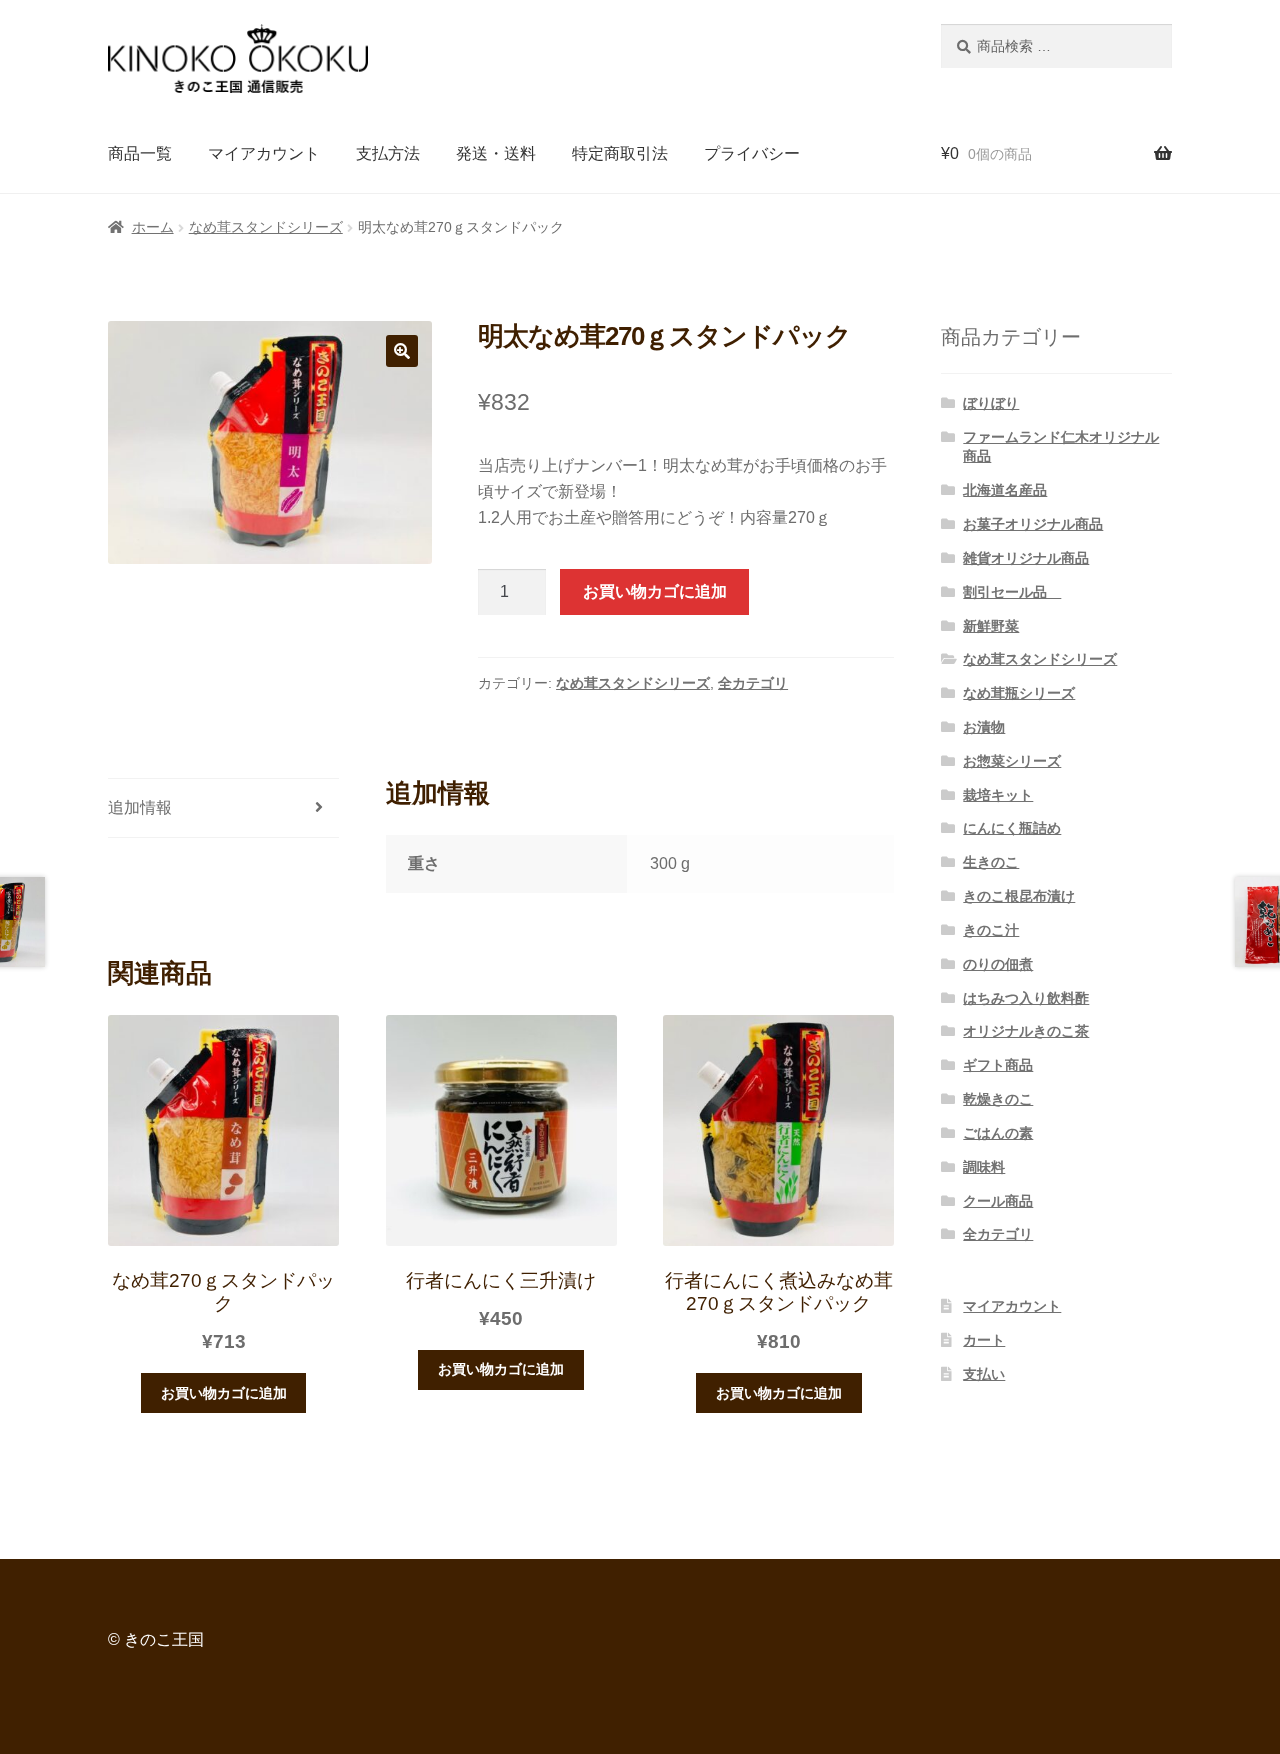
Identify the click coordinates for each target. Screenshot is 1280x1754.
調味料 (984, 1167)
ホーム (153, 227)
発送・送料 (496, 153)
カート (984, 1340)
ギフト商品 (998, 1065)
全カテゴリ (753, 683)
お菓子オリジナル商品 (1033, 524)
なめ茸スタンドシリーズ (266, 227)
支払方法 (388, 153)
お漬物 (984, 727)
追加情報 (140, 807)
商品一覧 (140, 153)
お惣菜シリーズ (1012, 761)
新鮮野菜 (991, 626)
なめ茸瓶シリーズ (1019, 693)
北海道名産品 (1005, 490)
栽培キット (998, 795)
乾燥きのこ (998, 1099)
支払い (984, 1374)
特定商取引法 (620, 153)
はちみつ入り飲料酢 (1026, 998)
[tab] (223, 808)
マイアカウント (264, 153)
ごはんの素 (998, 1133)
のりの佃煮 (998, 964)
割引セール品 (1012, 592)
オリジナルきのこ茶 (1026, 1031)
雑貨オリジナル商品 (1026, 558)
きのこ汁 (991, 930)
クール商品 (998, 1201)
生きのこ (991, 862)
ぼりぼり (991, 403)
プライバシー (752, 153)
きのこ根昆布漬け (1019, 896)
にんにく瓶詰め (1012, 828)
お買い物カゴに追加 (655, 591)
